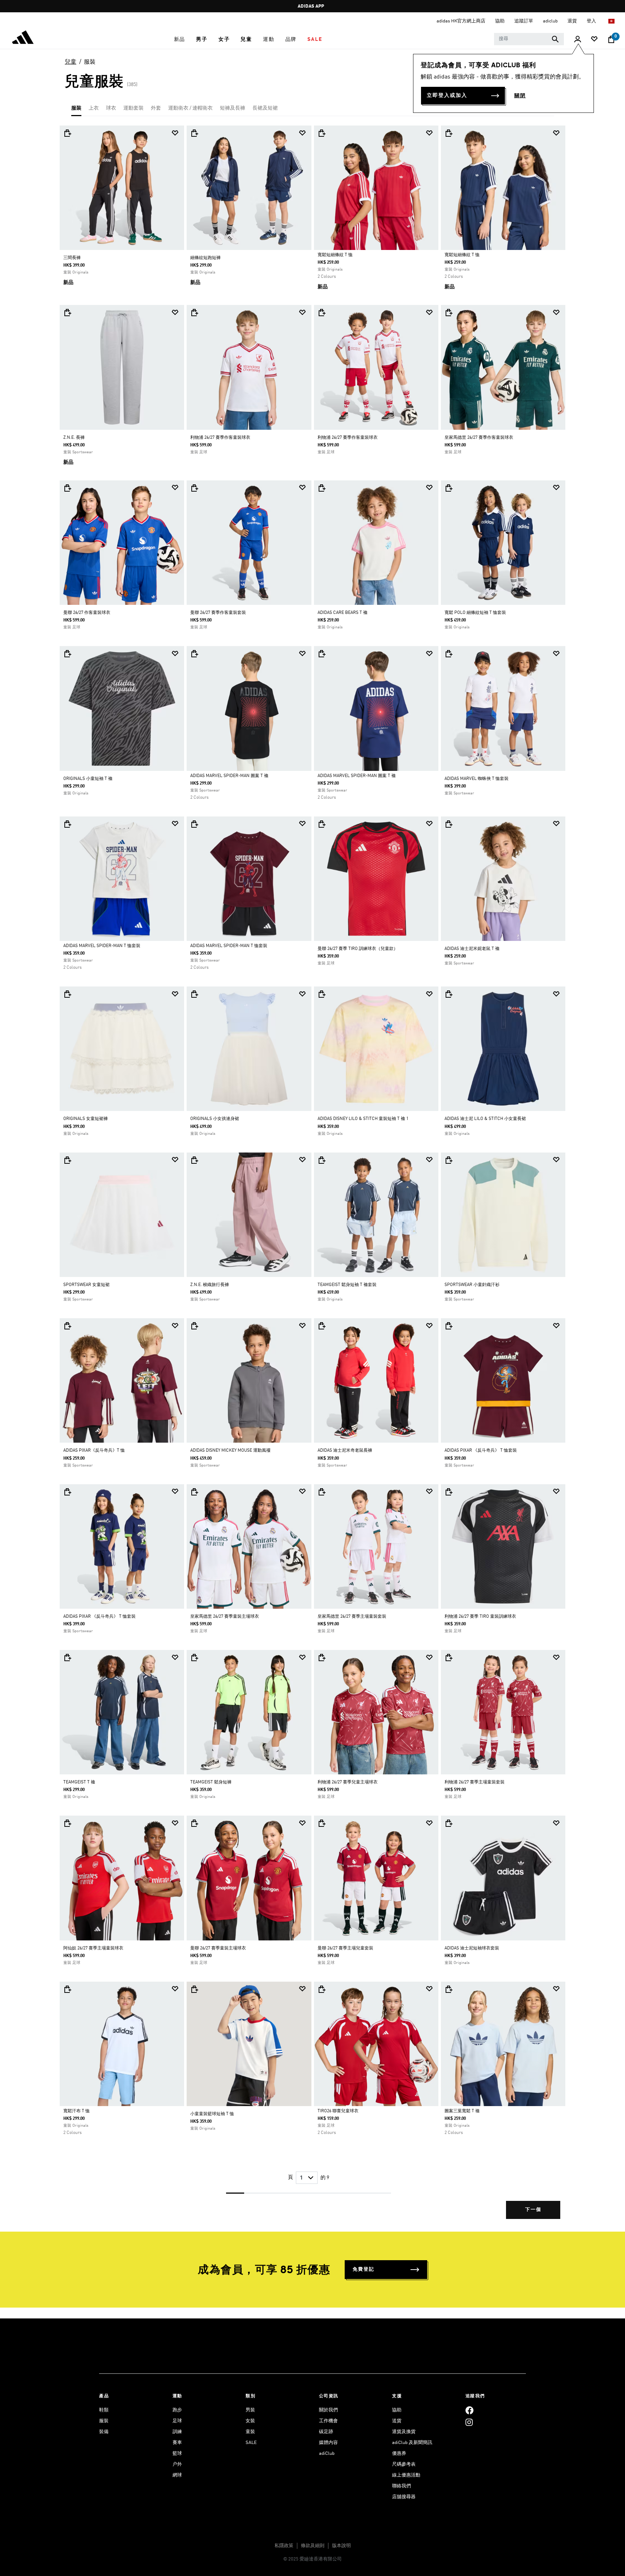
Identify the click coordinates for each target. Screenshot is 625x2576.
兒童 (71, 62)
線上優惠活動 (406, 2475)
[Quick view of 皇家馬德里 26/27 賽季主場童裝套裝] (322, 1492)
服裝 (90, 62)
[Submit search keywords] (555, 39)
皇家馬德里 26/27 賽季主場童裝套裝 (352, 1617)
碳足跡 (326, 2432)
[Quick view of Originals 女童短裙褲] (67, 994)
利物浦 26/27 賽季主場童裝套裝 (475, 1782)
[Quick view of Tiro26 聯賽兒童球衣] (322, 1989)
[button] (180, 39)
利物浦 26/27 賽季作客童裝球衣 (220, 438)
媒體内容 (328, 2443)
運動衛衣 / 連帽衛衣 (190, 108)
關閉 (520, 96)
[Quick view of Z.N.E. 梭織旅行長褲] (194, 1160)
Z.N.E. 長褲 (74, 438)
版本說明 (341, 2546)
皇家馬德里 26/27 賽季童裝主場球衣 (225, 1617)
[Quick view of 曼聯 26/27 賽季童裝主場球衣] (194, 1823)
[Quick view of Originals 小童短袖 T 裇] (67, 654)
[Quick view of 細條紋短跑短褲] (194, 133)
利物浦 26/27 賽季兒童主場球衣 (348, 1782)
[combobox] (529, 39)
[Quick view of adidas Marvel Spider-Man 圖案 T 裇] (194, 654)
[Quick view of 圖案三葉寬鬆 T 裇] (448, 1989)
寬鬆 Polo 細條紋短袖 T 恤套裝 (475, 613)
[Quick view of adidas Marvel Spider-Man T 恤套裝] (67, 824)
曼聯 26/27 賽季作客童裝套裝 (218, 613)
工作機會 (328, 2421)
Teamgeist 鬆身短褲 (211, 1782)
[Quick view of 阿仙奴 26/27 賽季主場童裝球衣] (67, 1823)
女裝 (250, 2421)
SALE (251, 2443)
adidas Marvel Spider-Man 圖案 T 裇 (229, 776)
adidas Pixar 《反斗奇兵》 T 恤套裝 (481, 1451)
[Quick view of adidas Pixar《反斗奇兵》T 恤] (67, 1326)
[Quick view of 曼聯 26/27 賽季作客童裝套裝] (194, 488)
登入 (592, 21)
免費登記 (363, 2269)
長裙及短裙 (265, 108)
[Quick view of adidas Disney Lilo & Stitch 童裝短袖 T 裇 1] (322, 994)
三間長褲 (72, 258)
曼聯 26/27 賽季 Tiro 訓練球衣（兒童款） (358, 949)
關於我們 (328, 2410)
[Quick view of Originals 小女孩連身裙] (194, 994)
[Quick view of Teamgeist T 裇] (67, 1658)
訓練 (177, 2432)
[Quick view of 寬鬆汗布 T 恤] (67, 1989)
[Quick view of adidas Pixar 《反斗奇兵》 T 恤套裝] (448, 1326)
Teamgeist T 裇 (79, 1782)
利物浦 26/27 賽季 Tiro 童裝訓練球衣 (480, 1617)
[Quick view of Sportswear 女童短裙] (67, 1160)
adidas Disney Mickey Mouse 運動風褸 (230, 1451)
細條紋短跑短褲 (205, 258)
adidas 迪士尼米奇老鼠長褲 (345, 1451)
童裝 (250, 2432)
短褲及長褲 (233, 108)
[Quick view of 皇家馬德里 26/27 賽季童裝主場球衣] (194, 1492)
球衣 (111, 108)
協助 (397, 2410)
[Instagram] (469, 2422)
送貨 (397, 2421)
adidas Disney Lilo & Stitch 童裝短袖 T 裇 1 (363, 1119)
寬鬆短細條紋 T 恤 (335, 255)
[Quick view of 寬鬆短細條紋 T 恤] (322, 133)
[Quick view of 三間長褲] (67, 133)
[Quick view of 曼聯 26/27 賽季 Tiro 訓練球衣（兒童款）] (322, 824)
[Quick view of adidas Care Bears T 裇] (322, 488)
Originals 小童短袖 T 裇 (88, 779)
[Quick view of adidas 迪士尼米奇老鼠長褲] (322, 1326)
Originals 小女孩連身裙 (215, 1119)
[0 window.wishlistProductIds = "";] (594, 40)
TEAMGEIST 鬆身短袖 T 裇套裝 (347, 1285)
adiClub (327, 2454)
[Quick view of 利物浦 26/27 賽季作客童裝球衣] (194, 313)
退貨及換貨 (404, 2432)
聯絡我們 (401, 2486)
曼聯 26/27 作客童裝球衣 (87, 613)
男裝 (250, 2410)
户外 (177, 2464)
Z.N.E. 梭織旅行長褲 (210, 1285)
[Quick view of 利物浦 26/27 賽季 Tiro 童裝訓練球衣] (448, 1492)
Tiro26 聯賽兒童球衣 (338, 2111)
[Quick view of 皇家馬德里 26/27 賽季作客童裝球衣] (448, 313)
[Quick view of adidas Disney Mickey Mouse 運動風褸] (194, 1326)
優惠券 (399, 2454)
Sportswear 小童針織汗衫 (472, 1285)
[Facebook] (469, 2410)
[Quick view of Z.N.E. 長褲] (67, 313)
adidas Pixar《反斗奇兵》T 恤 (94, 1451)
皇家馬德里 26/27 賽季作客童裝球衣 (479, 438)
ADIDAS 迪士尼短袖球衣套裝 (472, 1948)
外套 (156, 108)
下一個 (533, 2210)
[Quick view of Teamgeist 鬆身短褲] (194, 1658)
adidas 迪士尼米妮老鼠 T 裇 (472, 949)
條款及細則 (313, 2546)
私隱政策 (284, 2546)
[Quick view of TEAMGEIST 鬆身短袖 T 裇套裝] (322, 1160)
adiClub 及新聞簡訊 (412, 2443)
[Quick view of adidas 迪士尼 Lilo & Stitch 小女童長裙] (448, 994)
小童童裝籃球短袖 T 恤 (212, 2114)
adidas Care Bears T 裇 (343, 613)
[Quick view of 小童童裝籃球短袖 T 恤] (194, 1989)
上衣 (94, 108)
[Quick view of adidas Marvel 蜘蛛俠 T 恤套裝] (448, 654)
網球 (177, 2475)
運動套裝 (133, 108)
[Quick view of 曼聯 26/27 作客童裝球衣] (67, 488)
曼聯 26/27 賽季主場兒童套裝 (345, 1948)
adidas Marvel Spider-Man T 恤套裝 (102, 946)
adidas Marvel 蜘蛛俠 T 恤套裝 (477, 779)
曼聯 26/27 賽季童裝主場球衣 (218, 1948)
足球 (177, 2421)
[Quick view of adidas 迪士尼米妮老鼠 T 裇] (448, 824)
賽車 (177, 2443)
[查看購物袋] (611, 39)
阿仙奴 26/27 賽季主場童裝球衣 (93, 1948)
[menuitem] (180, 39)
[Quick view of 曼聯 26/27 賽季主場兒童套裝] (322, 1823)
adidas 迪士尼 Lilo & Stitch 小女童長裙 (485, 1119)
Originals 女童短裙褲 (86, 1119)
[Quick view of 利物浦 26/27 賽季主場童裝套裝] (448, 1658)
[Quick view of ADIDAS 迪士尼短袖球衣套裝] (448, 1823)
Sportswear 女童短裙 (86, 1285)
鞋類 (104, 2410)
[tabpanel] (312, 1178)
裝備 (104, 2432)
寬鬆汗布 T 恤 (76, 2111)
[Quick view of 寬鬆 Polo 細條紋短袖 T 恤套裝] (448, 488)
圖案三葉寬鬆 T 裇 (462, 2111)
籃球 (177, 2454)
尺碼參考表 (404, 2464)
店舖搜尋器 (404, 2497)
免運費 (311, 6)
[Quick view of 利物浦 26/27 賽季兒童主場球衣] (322, 1658)
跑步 (177, 2410)
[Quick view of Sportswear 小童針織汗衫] (448, 1160)
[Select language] (612, 21)
